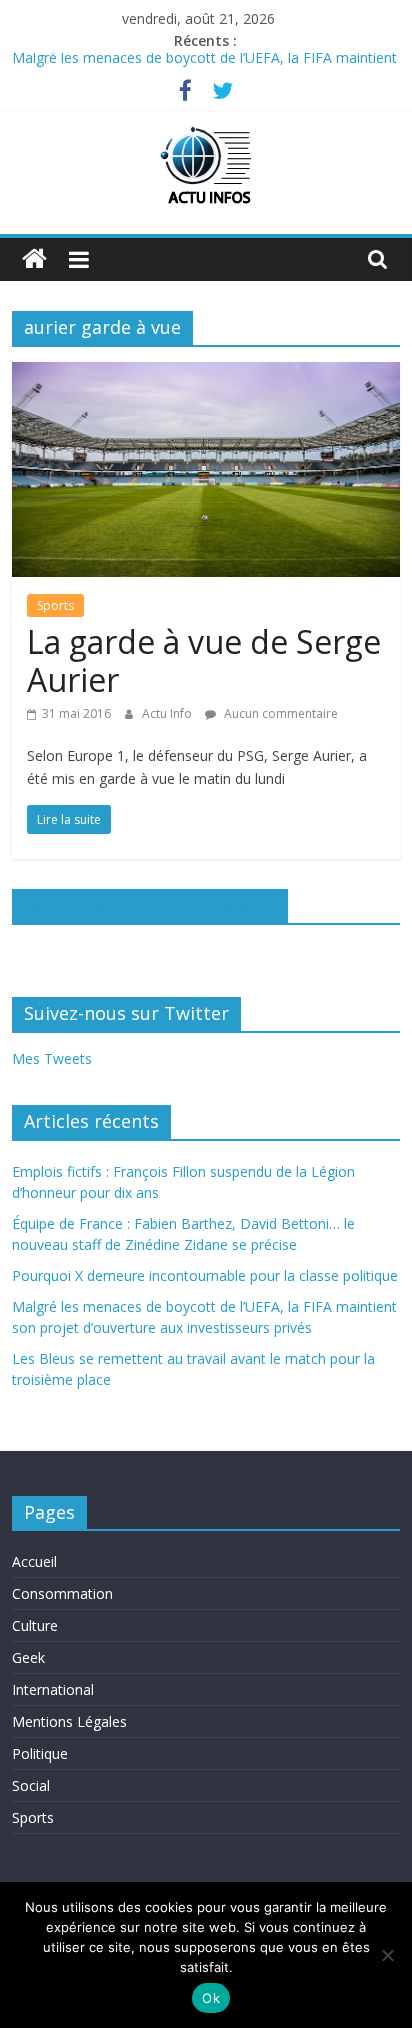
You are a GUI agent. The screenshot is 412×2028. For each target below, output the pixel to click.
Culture (35, 1625)
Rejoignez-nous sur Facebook (150, 905)
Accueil (34, 1561)
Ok (211, 1998)
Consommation (62, 1593)
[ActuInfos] (34, 259)
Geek (28, 1657)
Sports (55, 605)
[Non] (387, 1955)
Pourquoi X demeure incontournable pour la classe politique (205, 1275)
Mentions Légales (69, 1721)
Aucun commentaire (279, 713)
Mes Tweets (52, 1058)
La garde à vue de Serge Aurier (204, 660)
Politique (40, 1753)
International (53, 1689)
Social (31, 1785)
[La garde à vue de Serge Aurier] (205, 374)
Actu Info (168, 713)
